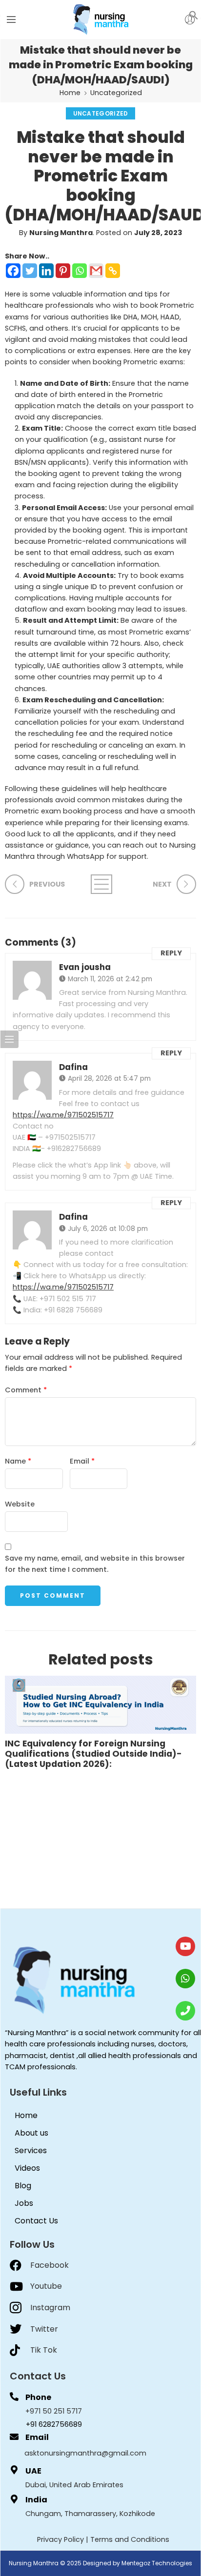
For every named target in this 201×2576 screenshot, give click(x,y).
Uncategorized (116, 93)
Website (20, 1504)
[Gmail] (96, 271)
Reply (171, 953)
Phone (38, 2397)
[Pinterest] (63, 271)
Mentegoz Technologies (157, 2563)
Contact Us (36, 2221)
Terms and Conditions (130, 2539)
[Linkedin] (46, 271)
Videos (27, 2168)
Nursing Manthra (61, 233)
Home (70, 93)
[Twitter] (30, 271)
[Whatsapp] (80, 271)
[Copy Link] (113, 271)
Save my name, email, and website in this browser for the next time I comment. (95, 1564)
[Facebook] (13, 271)
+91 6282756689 (54, 2424)
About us (31, 2133)
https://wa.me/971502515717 (63, 1115)
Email (82, 1461)
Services (31, 2150)
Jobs (24, 2203)
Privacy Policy (60, 2539)
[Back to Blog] (100, 884)
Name (18, 1461)
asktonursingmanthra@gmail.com (85, 2453)
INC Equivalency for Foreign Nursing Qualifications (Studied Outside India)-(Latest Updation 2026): (93, 1754)
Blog (23, 2186)
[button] (194, 15)
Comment (26, 1390)
